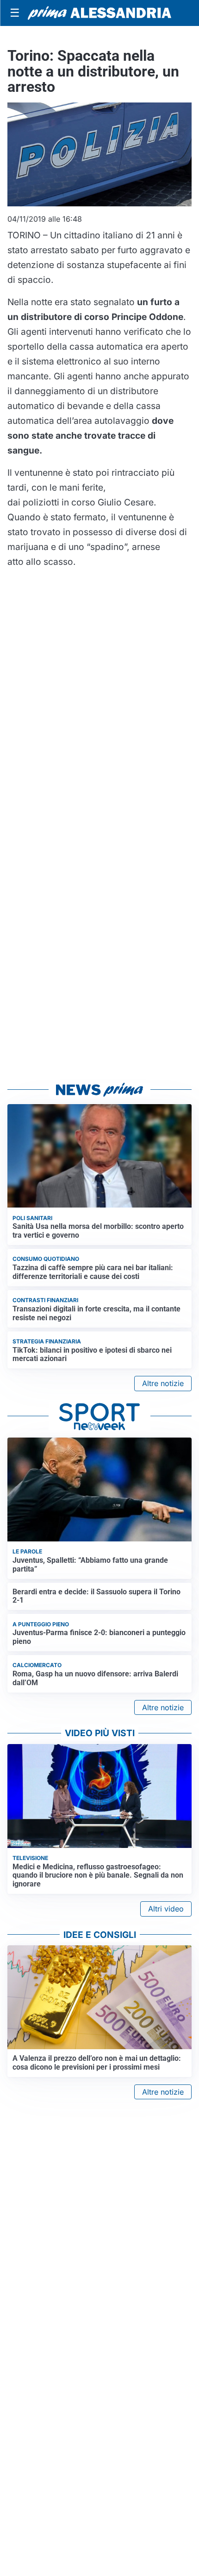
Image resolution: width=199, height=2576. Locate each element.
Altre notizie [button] (163, 1383)
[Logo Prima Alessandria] (99, 13)
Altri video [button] (166, 1909)
